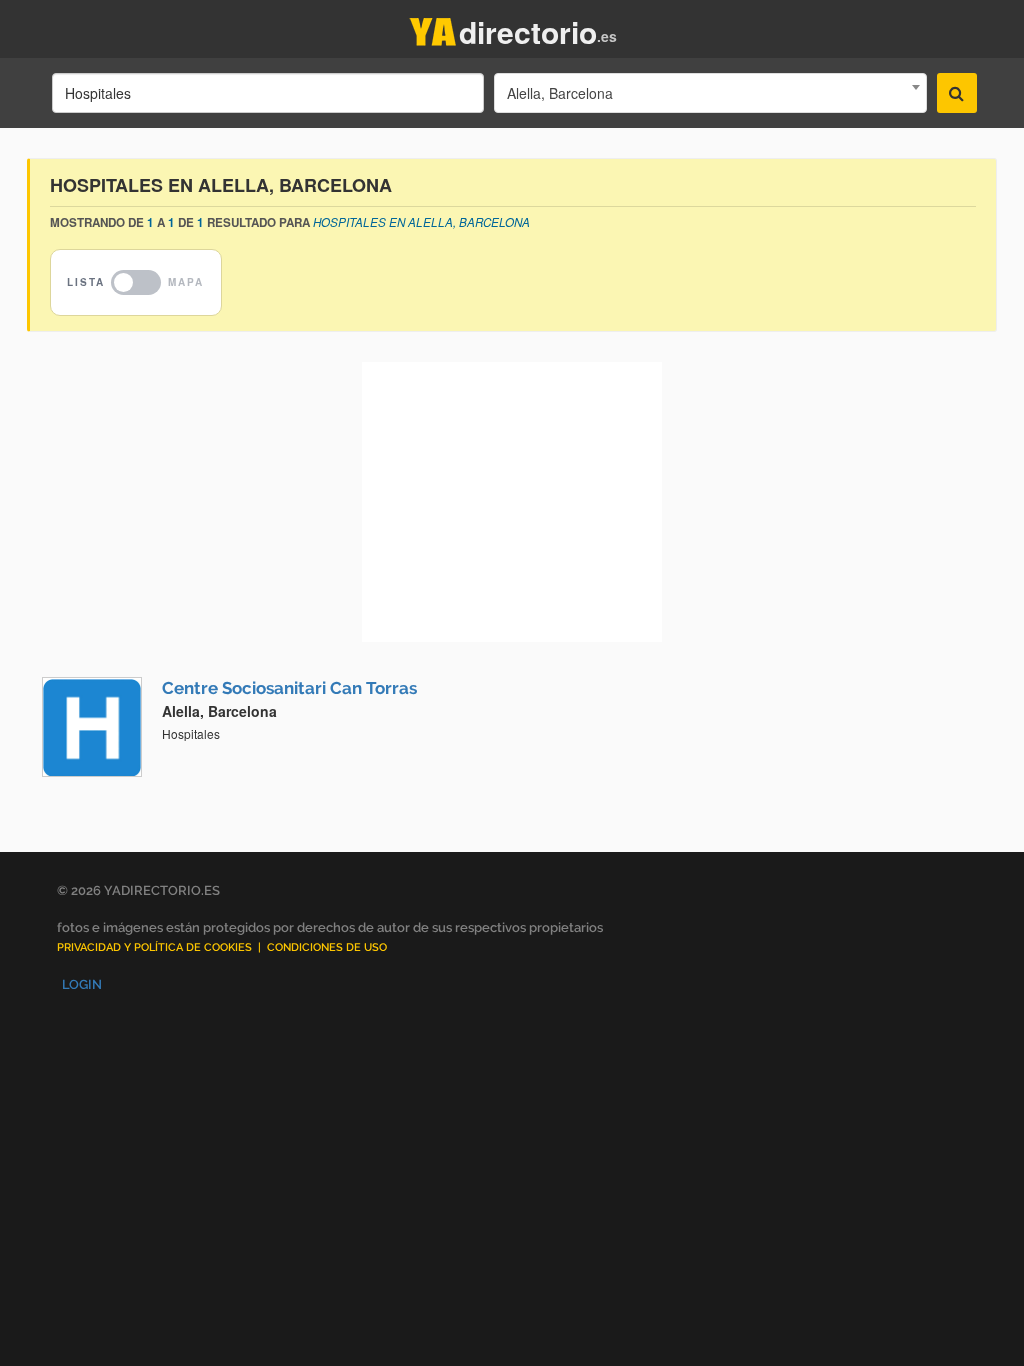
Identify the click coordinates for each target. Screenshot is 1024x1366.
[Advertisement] (512, 502)
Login (82, 984)
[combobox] (710, 93)
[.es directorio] (433, 27)
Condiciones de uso (327, 947)
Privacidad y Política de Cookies (154, 947)
